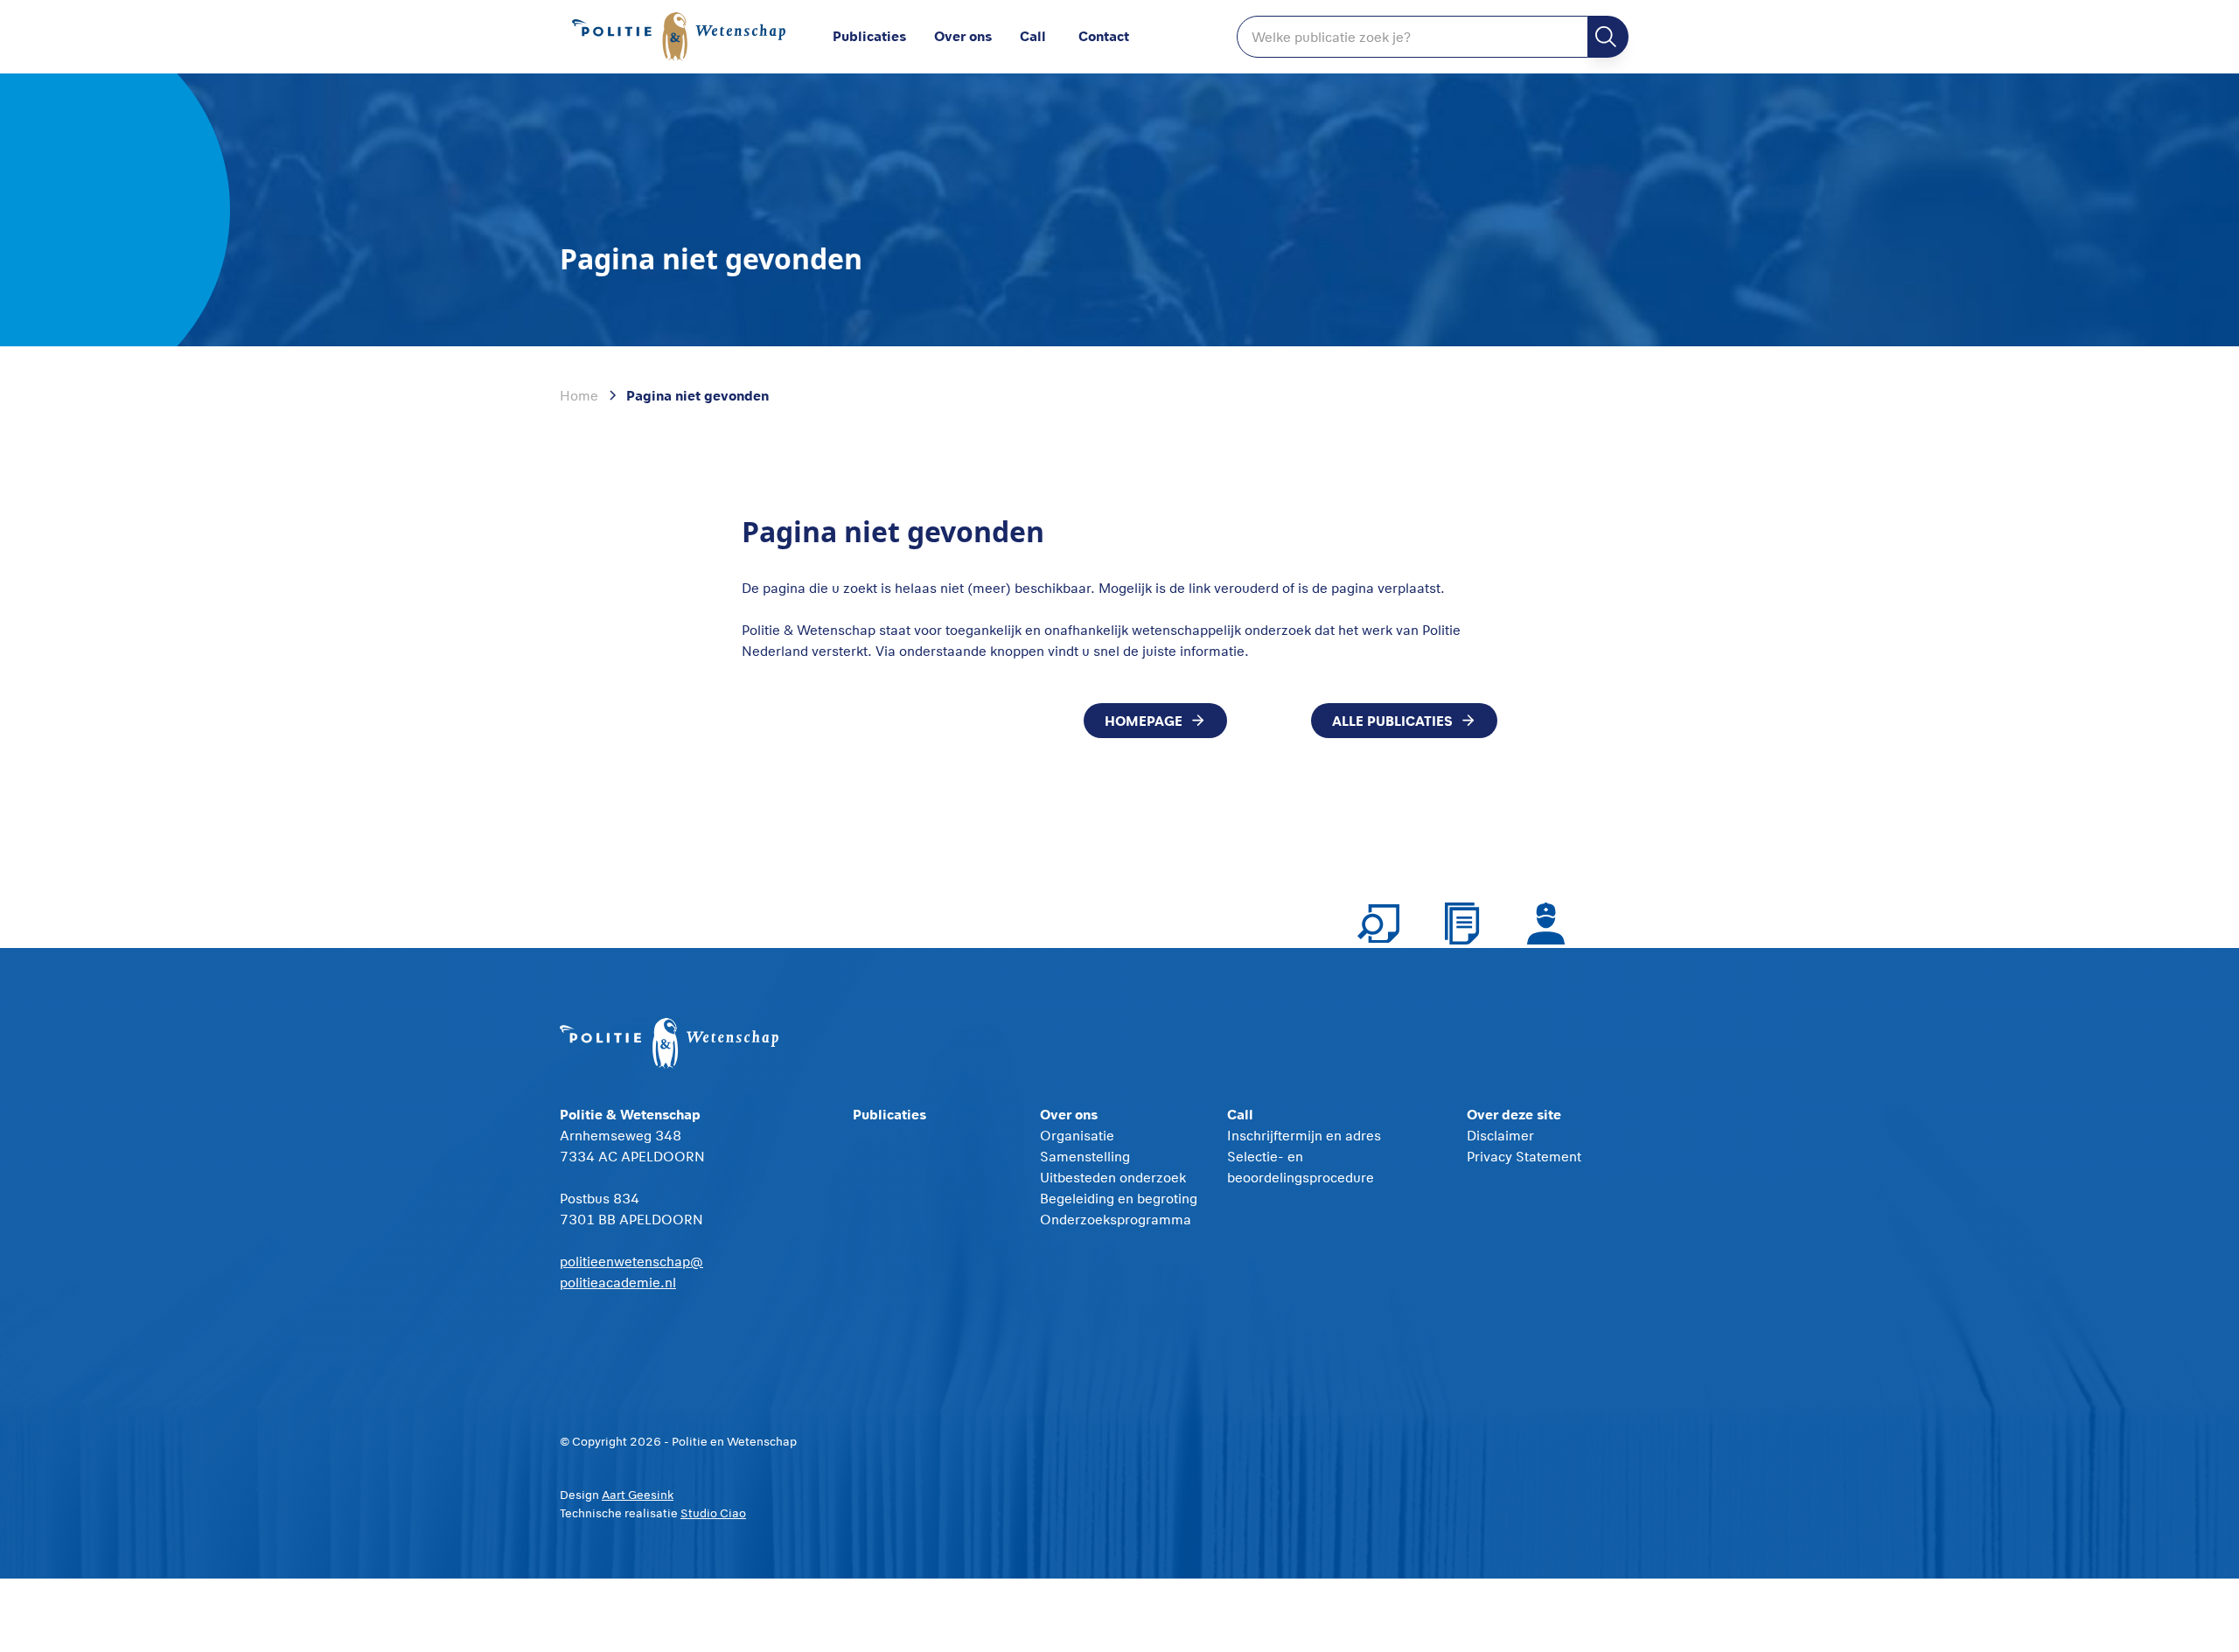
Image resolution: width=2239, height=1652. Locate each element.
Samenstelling (1085, 1156)
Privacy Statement (1524, 1156)
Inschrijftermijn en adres (1304, 1135)
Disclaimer (1500, 1135)
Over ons (963, 35)
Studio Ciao (713, 1513)
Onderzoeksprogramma (1116, 1219)
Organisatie (1077, 1135)
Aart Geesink (638, 1495)
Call (1033, 35)
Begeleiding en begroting (1119, 1198)
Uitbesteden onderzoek (1113, 1177)
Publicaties (869, 35)
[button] (977, 37)
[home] (682, 37)
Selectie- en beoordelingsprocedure (1301, 1167)
